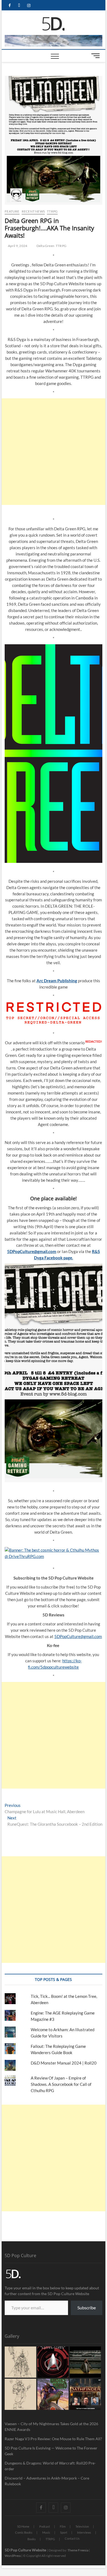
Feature (12, 211)
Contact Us (72, 2538)
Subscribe (87, 2308)
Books (32, 2539)
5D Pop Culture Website (26, 2550)
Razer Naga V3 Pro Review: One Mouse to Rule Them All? (53, 2439)
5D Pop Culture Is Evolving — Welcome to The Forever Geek (51, 2451)
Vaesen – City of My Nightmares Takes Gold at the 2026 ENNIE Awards (51, 2427)
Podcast (45, 2526)
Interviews (84, 2532)
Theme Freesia (78, 2550)
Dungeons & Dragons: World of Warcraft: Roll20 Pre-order (50, 2466)
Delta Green (45, 246)
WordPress (13, 2556)
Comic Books (24, 2532)
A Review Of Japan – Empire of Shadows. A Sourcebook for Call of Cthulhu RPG (61, 2084)
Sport (64, 2532)
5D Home (23, 2526)
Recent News (33, 211)
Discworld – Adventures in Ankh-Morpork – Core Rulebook (47, 2481)
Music (46, 2532)
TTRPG (52, 211)
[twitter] (19, 6)
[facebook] (9, 6)
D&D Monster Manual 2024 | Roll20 (64, 2063)
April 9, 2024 (17, 246)
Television (82, 2526)
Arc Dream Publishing (57, 981)
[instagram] (29, 6)
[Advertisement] (54, 452)
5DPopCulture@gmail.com (78, 1636)
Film (63, 2526)
